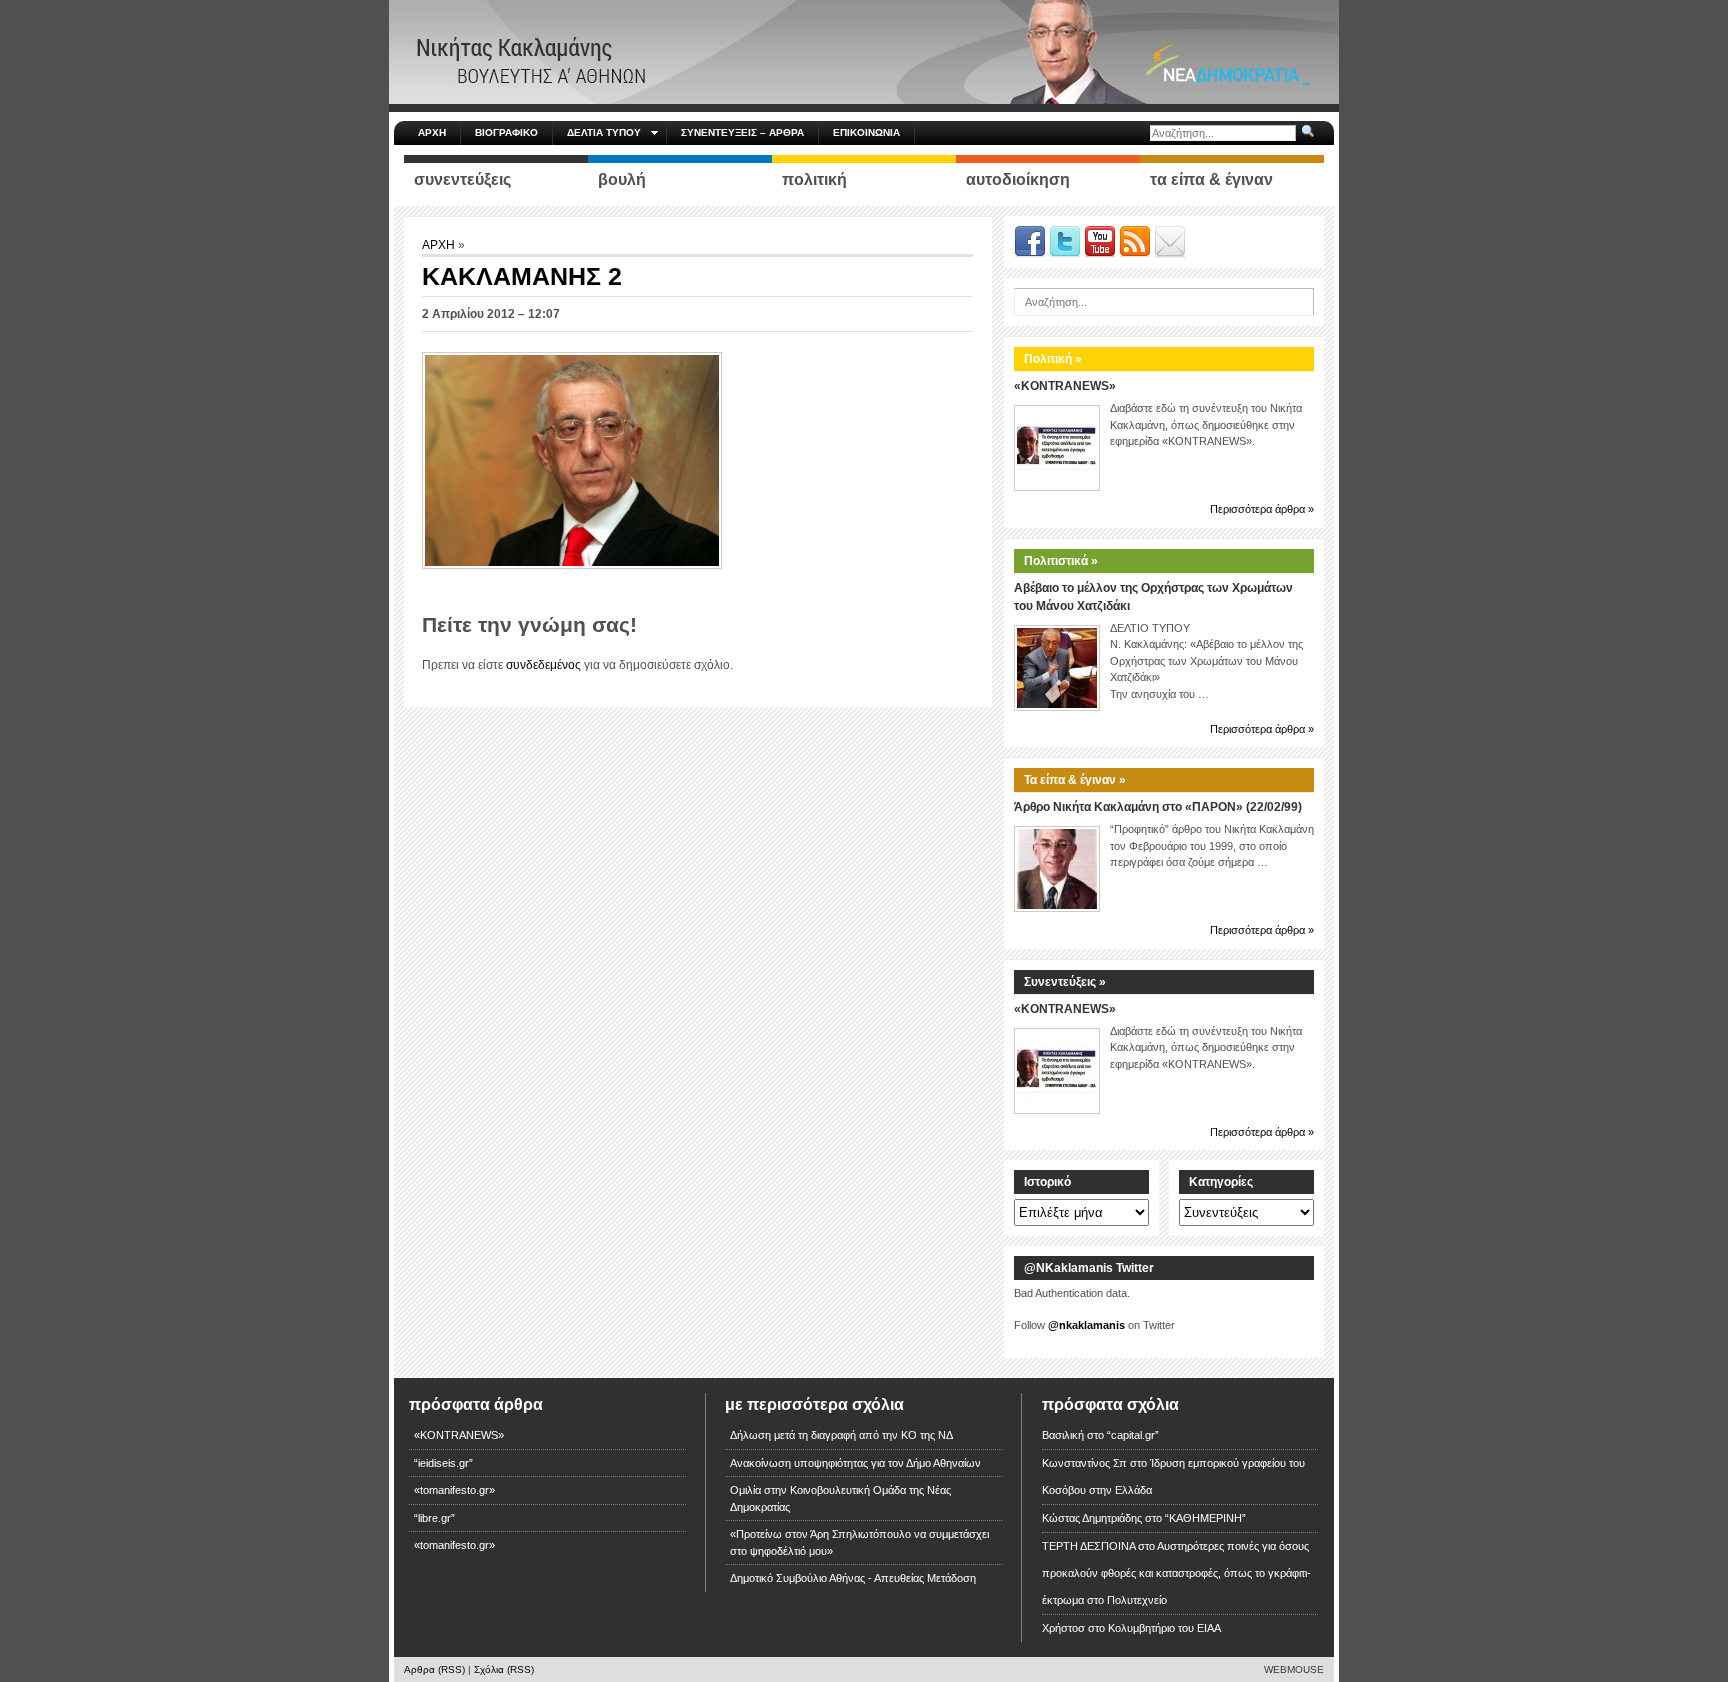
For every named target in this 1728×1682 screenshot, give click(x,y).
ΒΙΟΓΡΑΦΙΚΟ (506, 132)
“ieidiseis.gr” (443, 1463)
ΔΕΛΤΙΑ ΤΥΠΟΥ (604, 132)
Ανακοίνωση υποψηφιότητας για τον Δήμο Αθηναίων (855, 1463)
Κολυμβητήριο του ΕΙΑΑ (1164, 1628)
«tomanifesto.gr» (454, 1490)
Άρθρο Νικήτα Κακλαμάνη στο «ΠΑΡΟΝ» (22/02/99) (1158, 807)
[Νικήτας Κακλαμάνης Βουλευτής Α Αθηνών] (864, 51)
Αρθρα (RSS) (434, 1669)
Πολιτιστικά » (1061, 561)
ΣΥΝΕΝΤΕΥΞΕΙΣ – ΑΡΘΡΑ (742, 132)
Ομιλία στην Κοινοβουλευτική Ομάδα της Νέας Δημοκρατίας (840, 1498)
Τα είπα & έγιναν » (1075, 780)
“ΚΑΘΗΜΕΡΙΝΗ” (1205, 1518)
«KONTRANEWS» (1065, 386)
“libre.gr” (434, 1518)
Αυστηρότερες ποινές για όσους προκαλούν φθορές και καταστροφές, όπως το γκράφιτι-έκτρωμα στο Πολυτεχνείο (1176, 1573)
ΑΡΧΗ (432, 132)
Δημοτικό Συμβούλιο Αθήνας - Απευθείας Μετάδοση (853, 1578)
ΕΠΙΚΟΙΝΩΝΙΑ (866, 132)
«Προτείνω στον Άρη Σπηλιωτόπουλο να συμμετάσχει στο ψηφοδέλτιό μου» (859, 1542)
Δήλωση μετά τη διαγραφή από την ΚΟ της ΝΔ (841, 1435)
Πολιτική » (1053, 359)
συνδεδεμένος (543, 665)
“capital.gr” (1133, 1435)
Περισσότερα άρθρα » (1262, 509)
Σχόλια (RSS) (504, 1669)
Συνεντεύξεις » (1065, 982)
